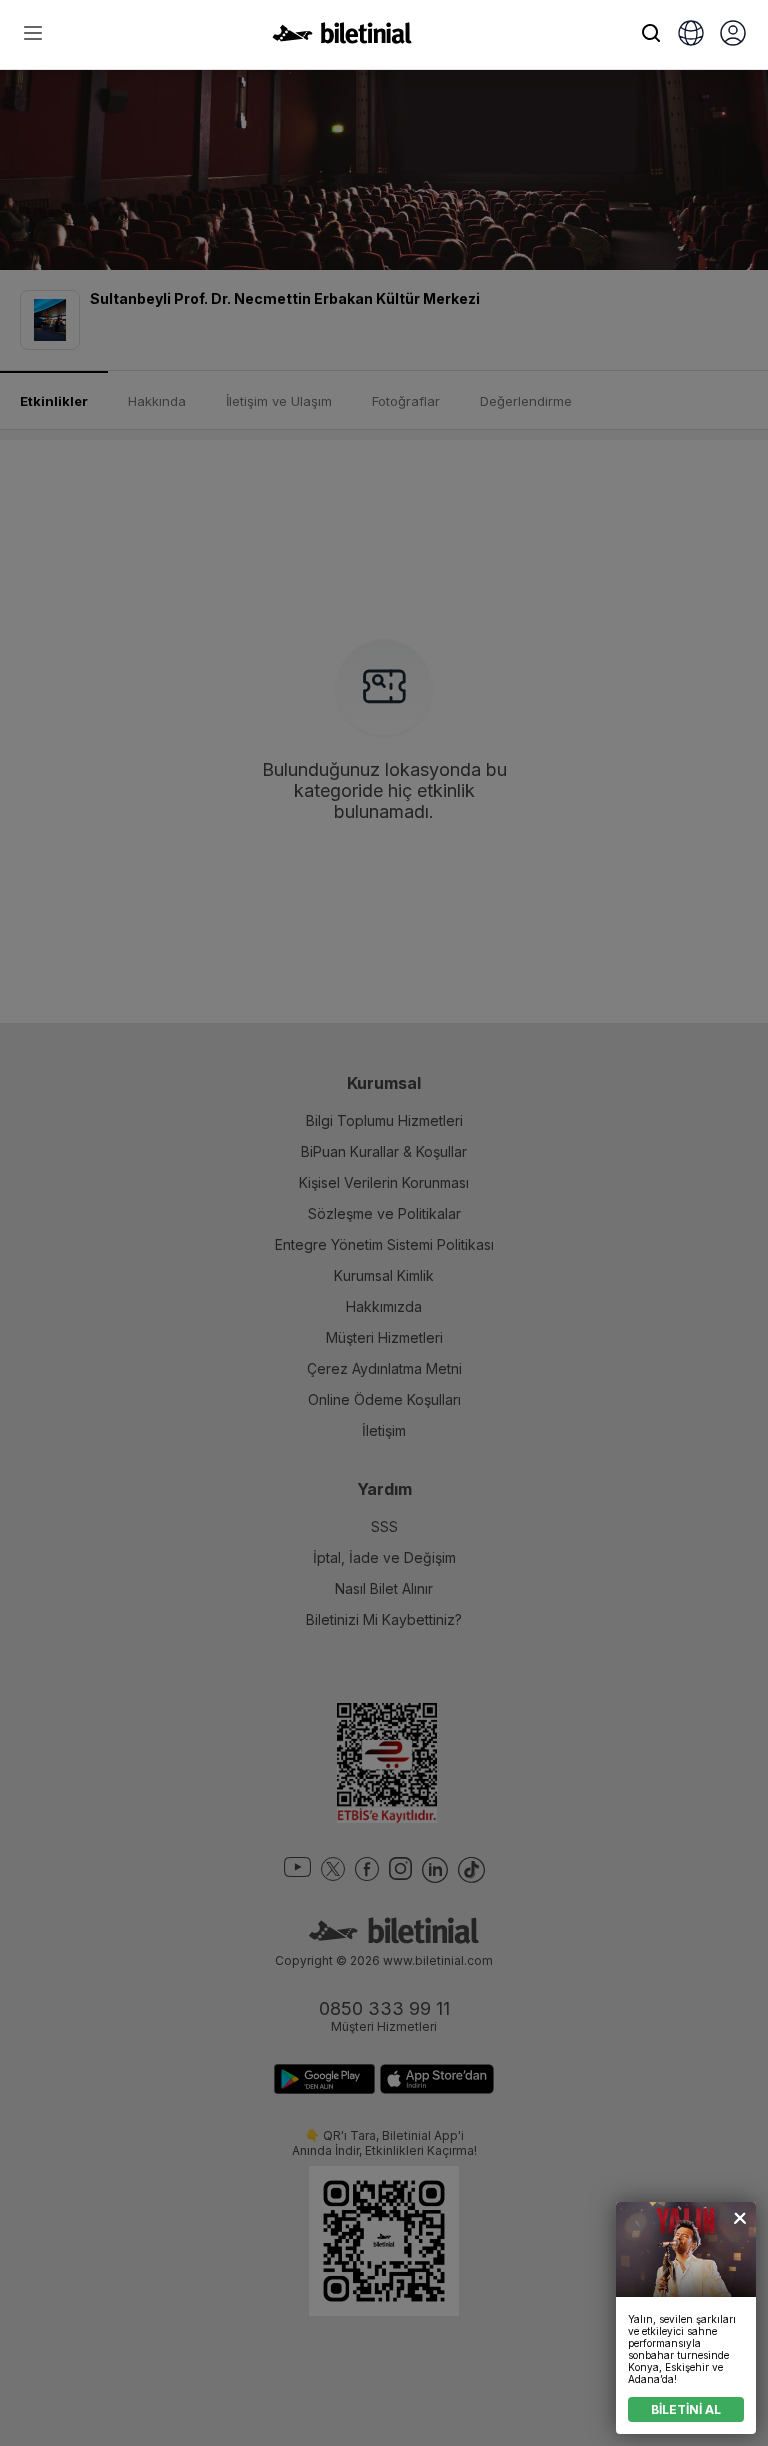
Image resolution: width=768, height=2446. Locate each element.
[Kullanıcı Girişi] (733, 35)
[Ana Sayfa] (342, 38)
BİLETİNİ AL (686, 2409)
